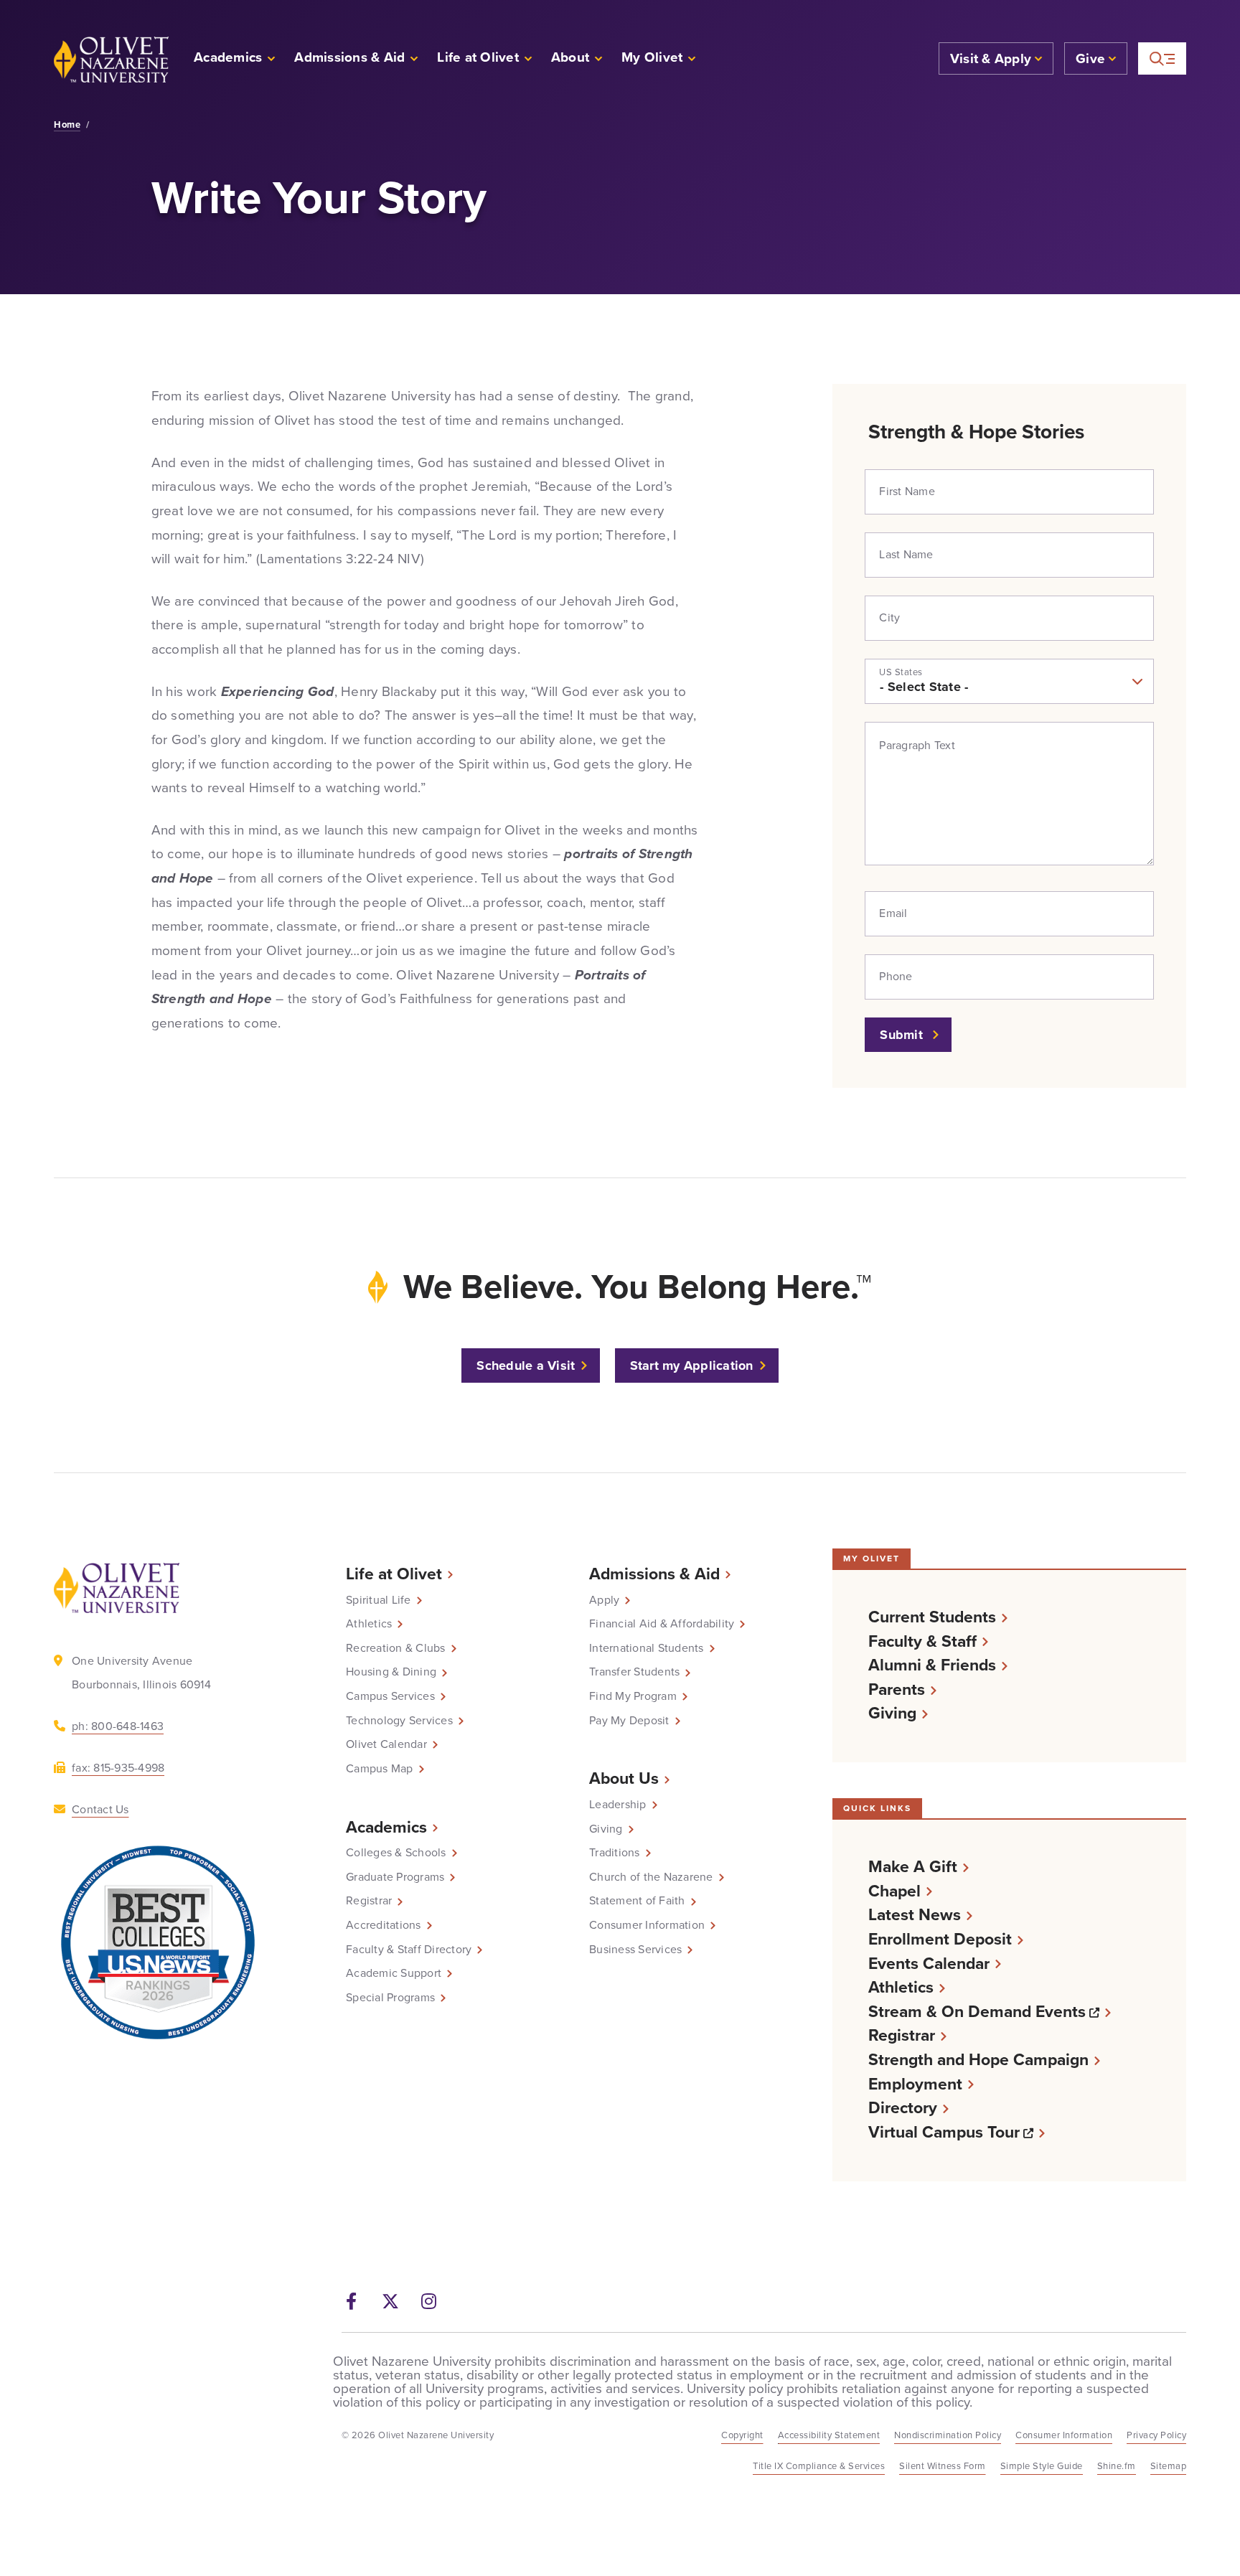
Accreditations (384, 1925)
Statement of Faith (637, 1901)
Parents (897, 1689)
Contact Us (100, 1809)
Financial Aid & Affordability (662, 1624)
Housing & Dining (391, 1672)
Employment (915, 2084)
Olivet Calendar (386, 1744)
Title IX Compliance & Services (819, 2466)
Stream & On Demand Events (990, 2012)
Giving (606, 1829)
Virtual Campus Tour (957, 2132)
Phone (896, 977)
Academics (386, 1827)
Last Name (906, 555)
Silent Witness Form (943, 2466)
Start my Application (692, 1365)
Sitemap (1169, 2466)
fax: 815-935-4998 (118, 1768)
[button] (659, 59)
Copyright (742, 2435)
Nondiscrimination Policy (948, 2435)
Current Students (932, 1617)
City (889, 618)
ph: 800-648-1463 (118, 1726)
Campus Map (380, 1769)
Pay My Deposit (629, 1721)
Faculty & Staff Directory (409, 1950)
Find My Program (633, 1696)
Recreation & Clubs (396, 1648)
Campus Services (390, 1696)
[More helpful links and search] (1162, 58)
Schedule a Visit (526, 1365)
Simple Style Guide (1042, 2466)
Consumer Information (647, 1925)
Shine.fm (1117, 2466)
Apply (604, 1600)
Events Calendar (929, 1964)
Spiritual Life (379, 1600)
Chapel (894, 1891)
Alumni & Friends (932, 1665)
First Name (907, 492)
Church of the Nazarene (651, 1877)
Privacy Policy (1156, 2435)
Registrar (369, 1901)
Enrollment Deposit (940, 1939)
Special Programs (390, 1998)
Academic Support (394, 1973)
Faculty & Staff (922, 1641)
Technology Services (399, 1721)
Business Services (635, 1950)
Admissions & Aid (654, 1574)
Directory (903, 2108)
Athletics (369, 1624)
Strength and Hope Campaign (978, 2060)
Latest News (915, 1915)
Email (893, 913)
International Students (647, 1648)
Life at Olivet (394, 1574)
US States (901, 672)
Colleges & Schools (396, 1853)
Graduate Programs (395, 1877)
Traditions (615, 1853)
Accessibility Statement (829, 2435)
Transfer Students (634, 1672)
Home (67, 125)
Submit (903, 1035)
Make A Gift (913, 1867)
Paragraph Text (917, 746)
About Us (624, 1778)
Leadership (618, 1805)
